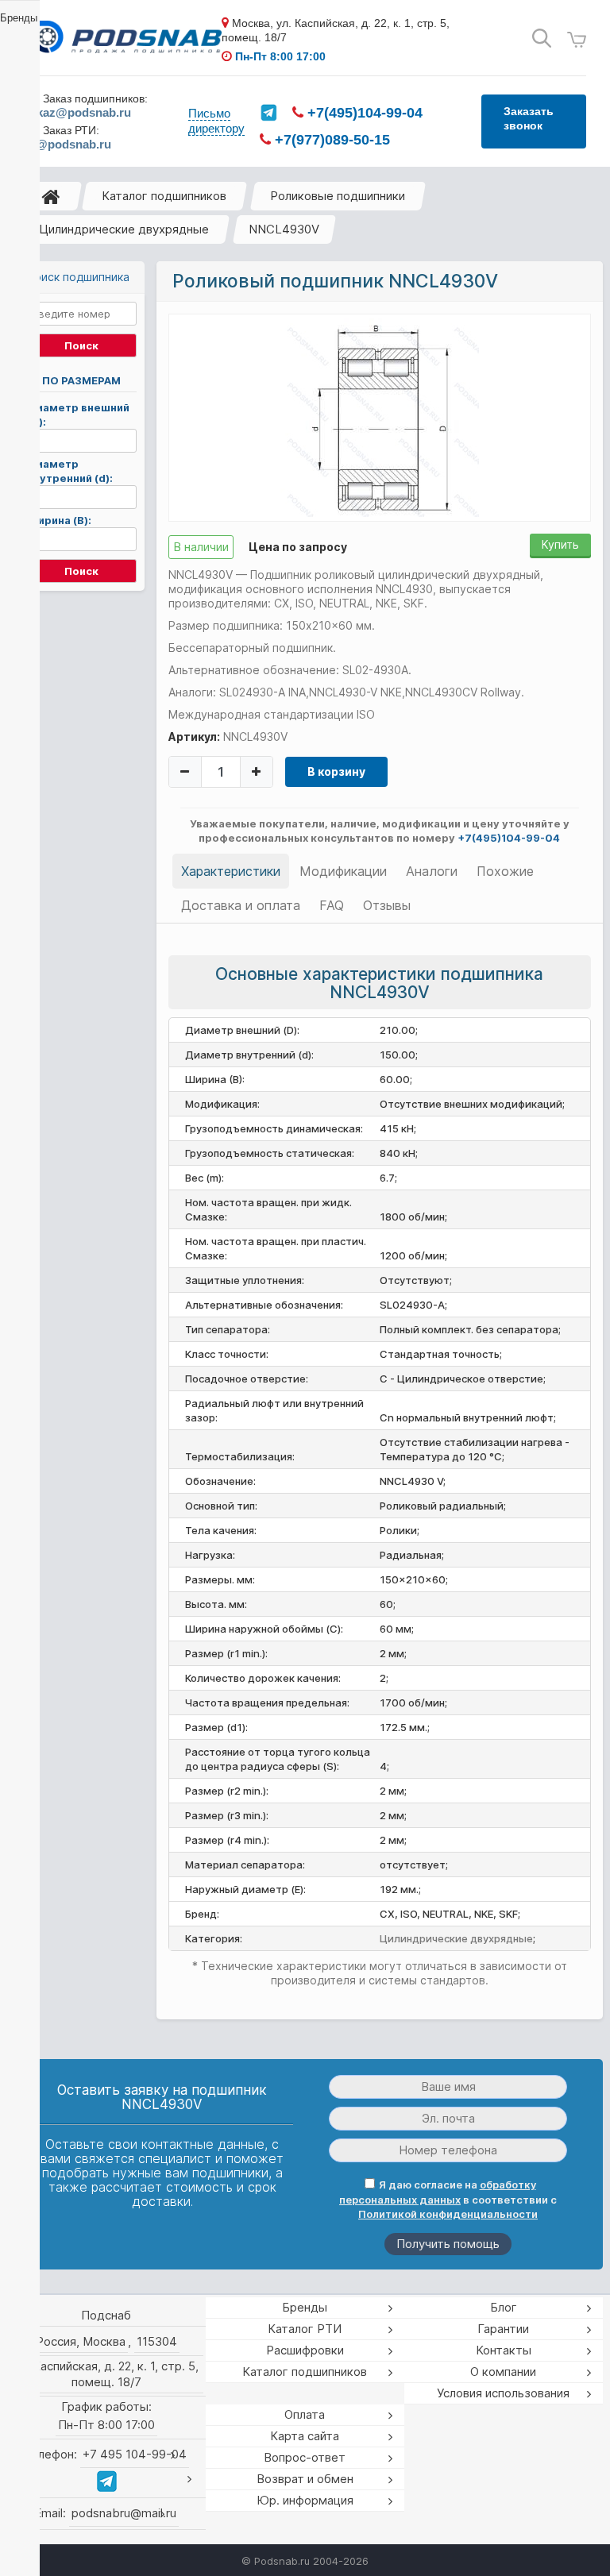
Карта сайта (305, 2436)
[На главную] (51, 196)
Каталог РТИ (305, 2329)
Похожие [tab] (505, 871)
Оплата (305, 2414)
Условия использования (503, 2393)
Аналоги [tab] (432, 871)
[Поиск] (542, 39)
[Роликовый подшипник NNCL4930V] (380, 417)
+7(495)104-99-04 (363, 113)
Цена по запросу (298, 547)
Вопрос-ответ (305, 2457)
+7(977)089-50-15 (330, 140)
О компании (503, 2372)
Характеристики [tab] (231, 871)
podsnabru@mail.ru (124, 2513)
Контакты (504, 2350)
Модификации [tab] (343, 871)
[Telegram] (268, 113)
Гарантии (503, 2329)
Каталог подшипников (164, 196)
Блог (504, 2307)
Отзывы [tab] (387, 905)
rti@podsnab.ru (68, 144)
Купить (560, 544)
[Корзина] (577, 40)
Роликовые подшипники (338, 196)
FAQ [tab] (332, 905)
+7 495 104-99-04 (135, 2454)
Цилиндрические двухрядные (124, 229)
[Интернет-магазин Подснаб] (123, 39)
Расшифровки (305, 2350)
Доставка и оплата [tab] (241, 905)
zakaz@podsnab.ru (77, 112)
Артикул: (194, 737)
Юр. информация (305, 2500)
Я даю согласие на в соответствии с (448, 2199)
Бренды (305, 2307)
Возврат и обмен (305, 2479)
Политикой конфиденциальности (448, 2214)
